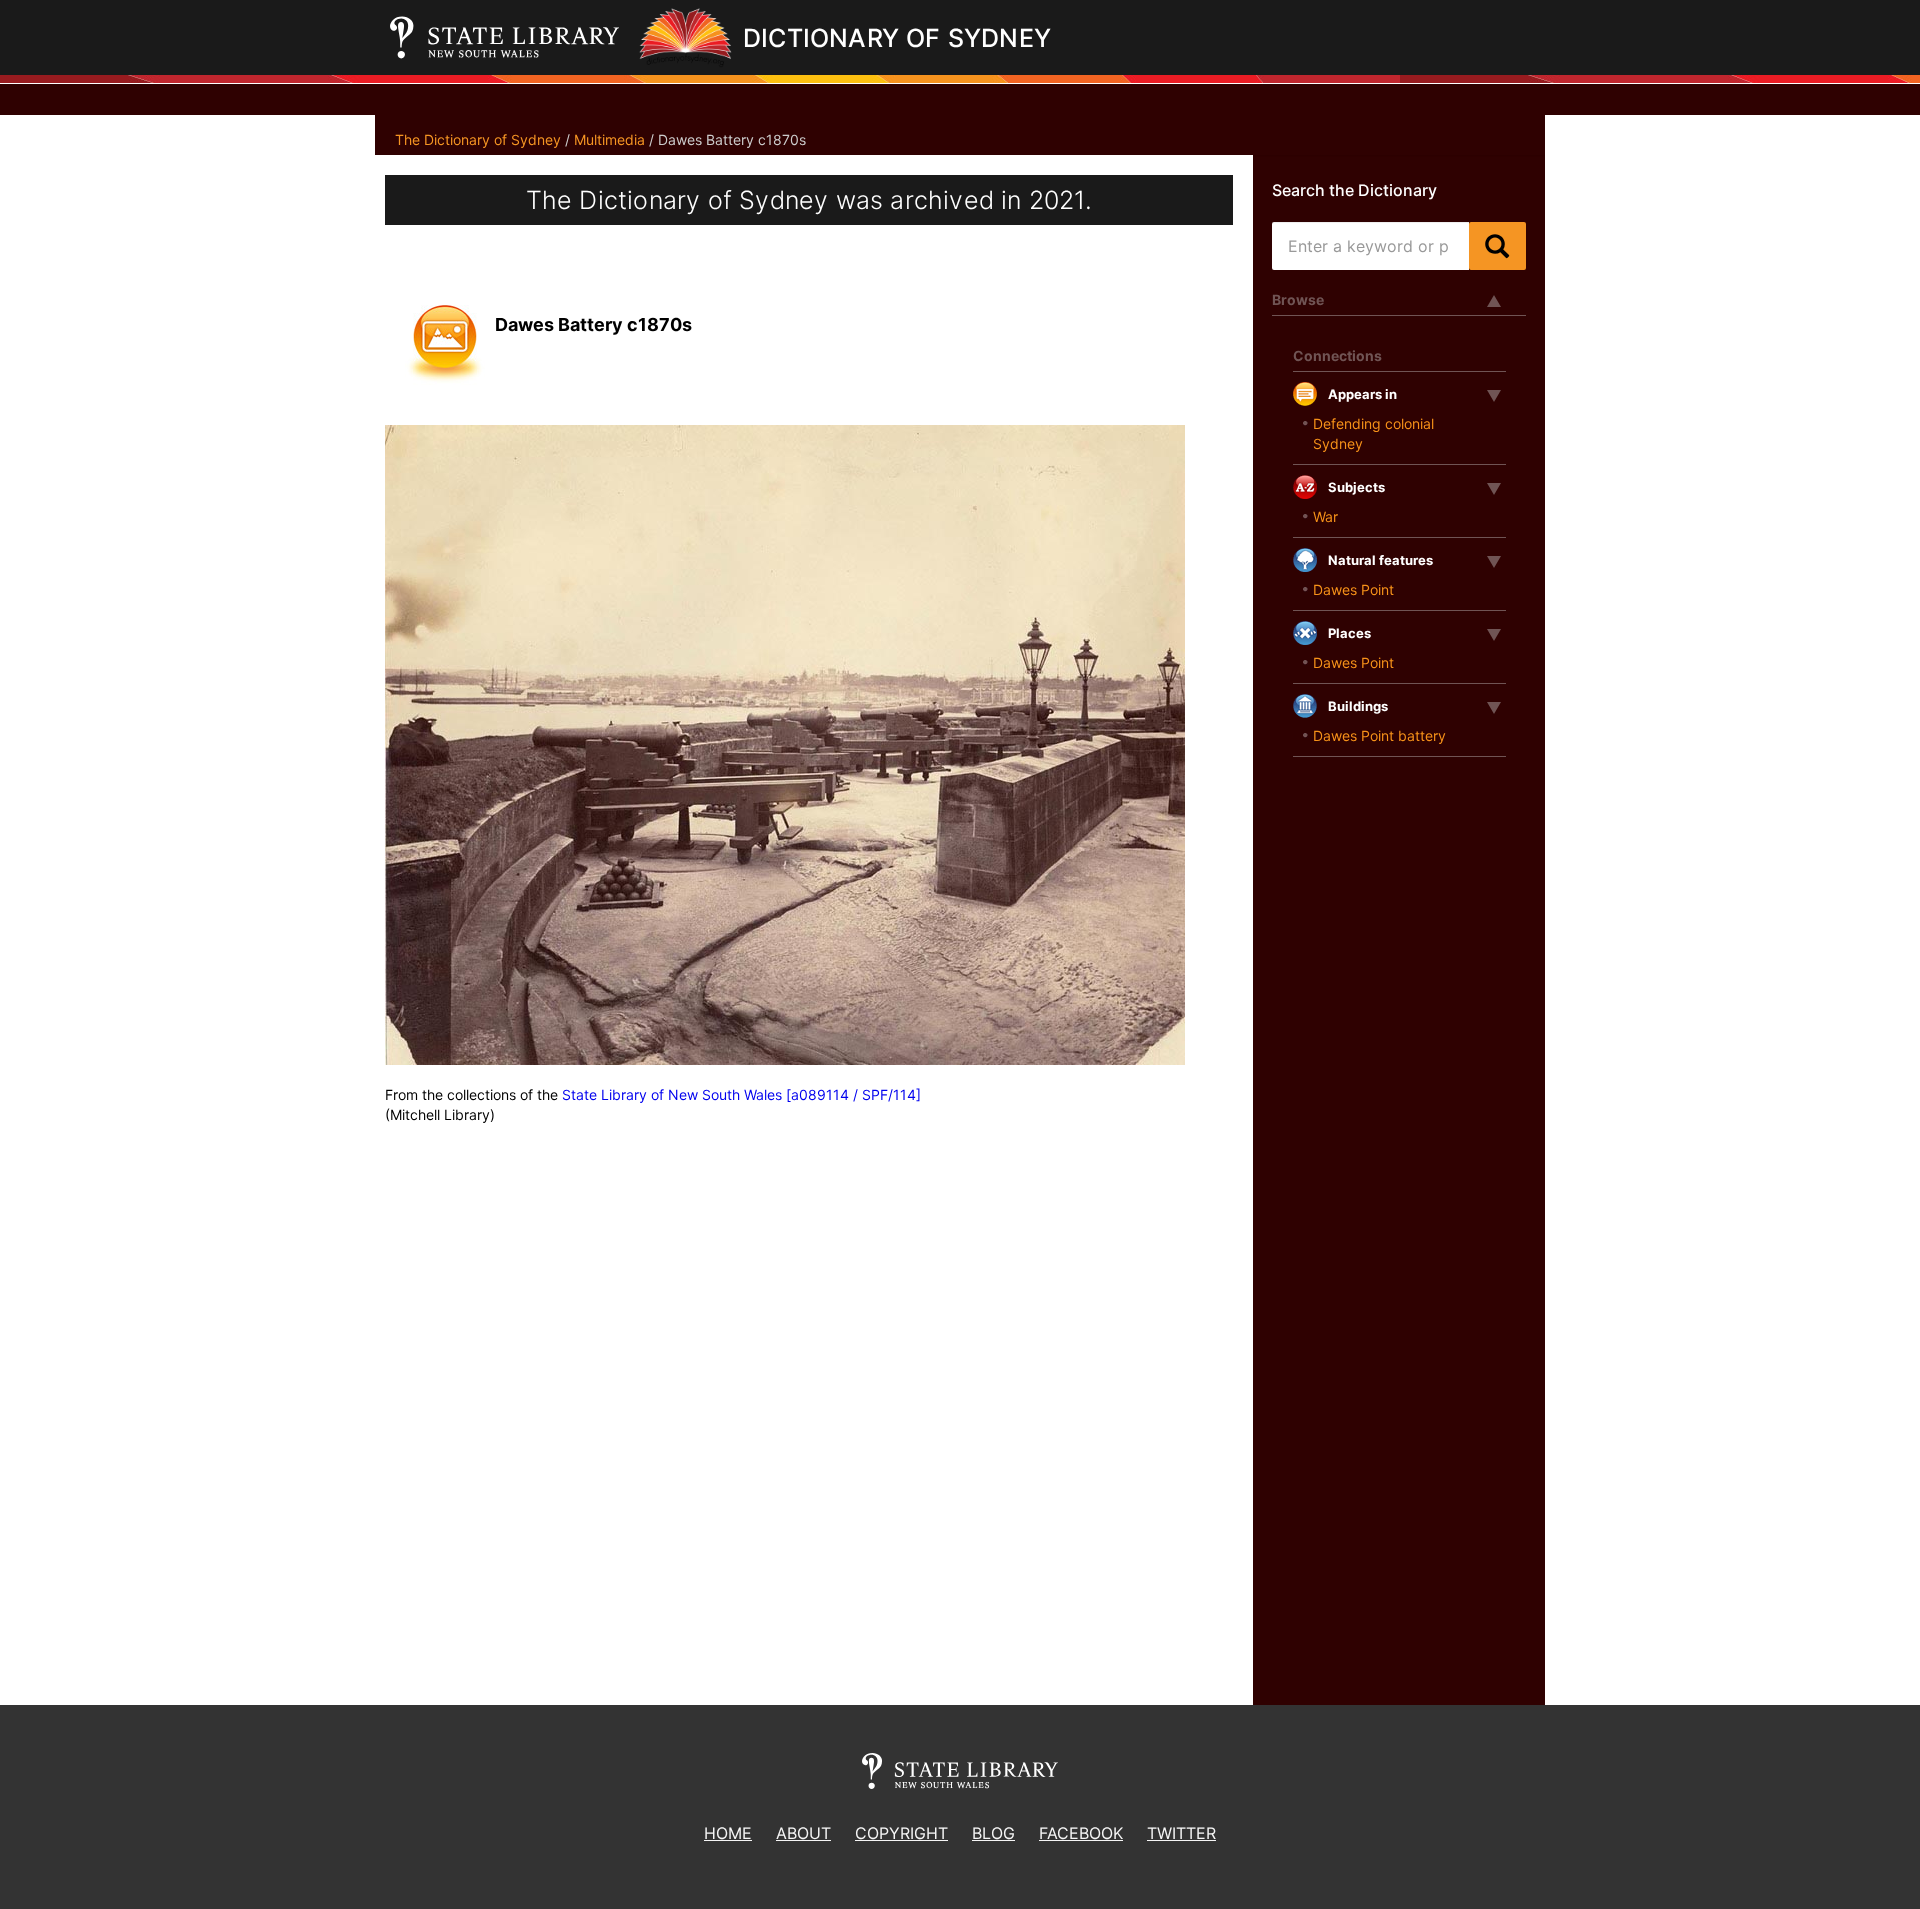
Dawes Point (1353, 589)
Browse (1298, 299)
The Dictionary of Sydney (478, 139)
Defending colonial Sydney (1373, 433)
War (1325, 516)
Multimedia (609, 139)
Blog (993, 1833)
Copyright (901, 1833)
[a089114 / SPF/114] (853, 1094)
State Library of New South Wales (672, 1094)
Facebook (1081, 1833)
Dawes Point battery (1379, 735)
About (803, 1833)
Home (728, 1833)
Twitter (1181, 1833)
